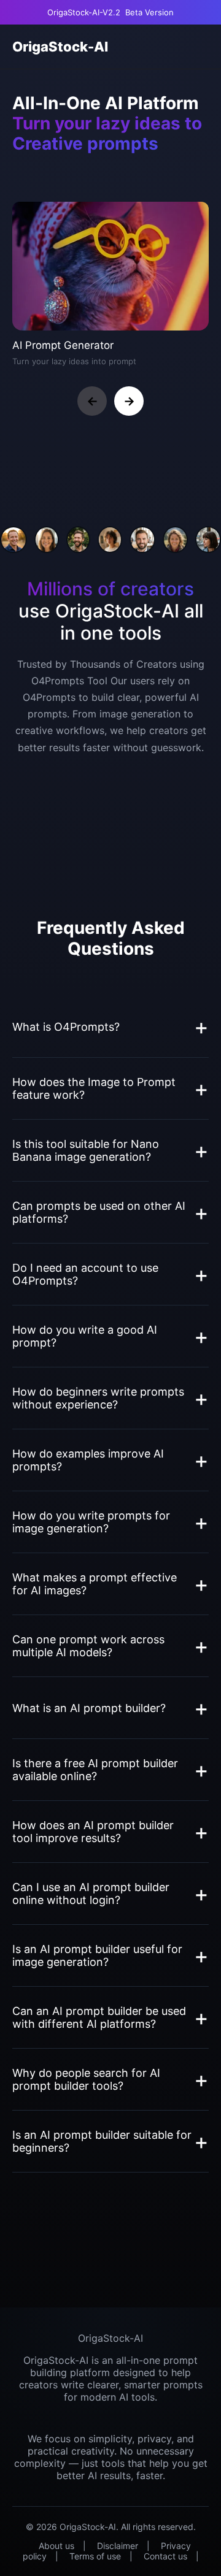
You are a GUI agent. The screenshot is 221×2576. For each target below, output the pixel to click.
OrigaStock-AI (60, 47)
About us (56, 2546)
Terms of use (95, 2556)
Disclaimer (118, 2546)
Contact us (165, 2556)
